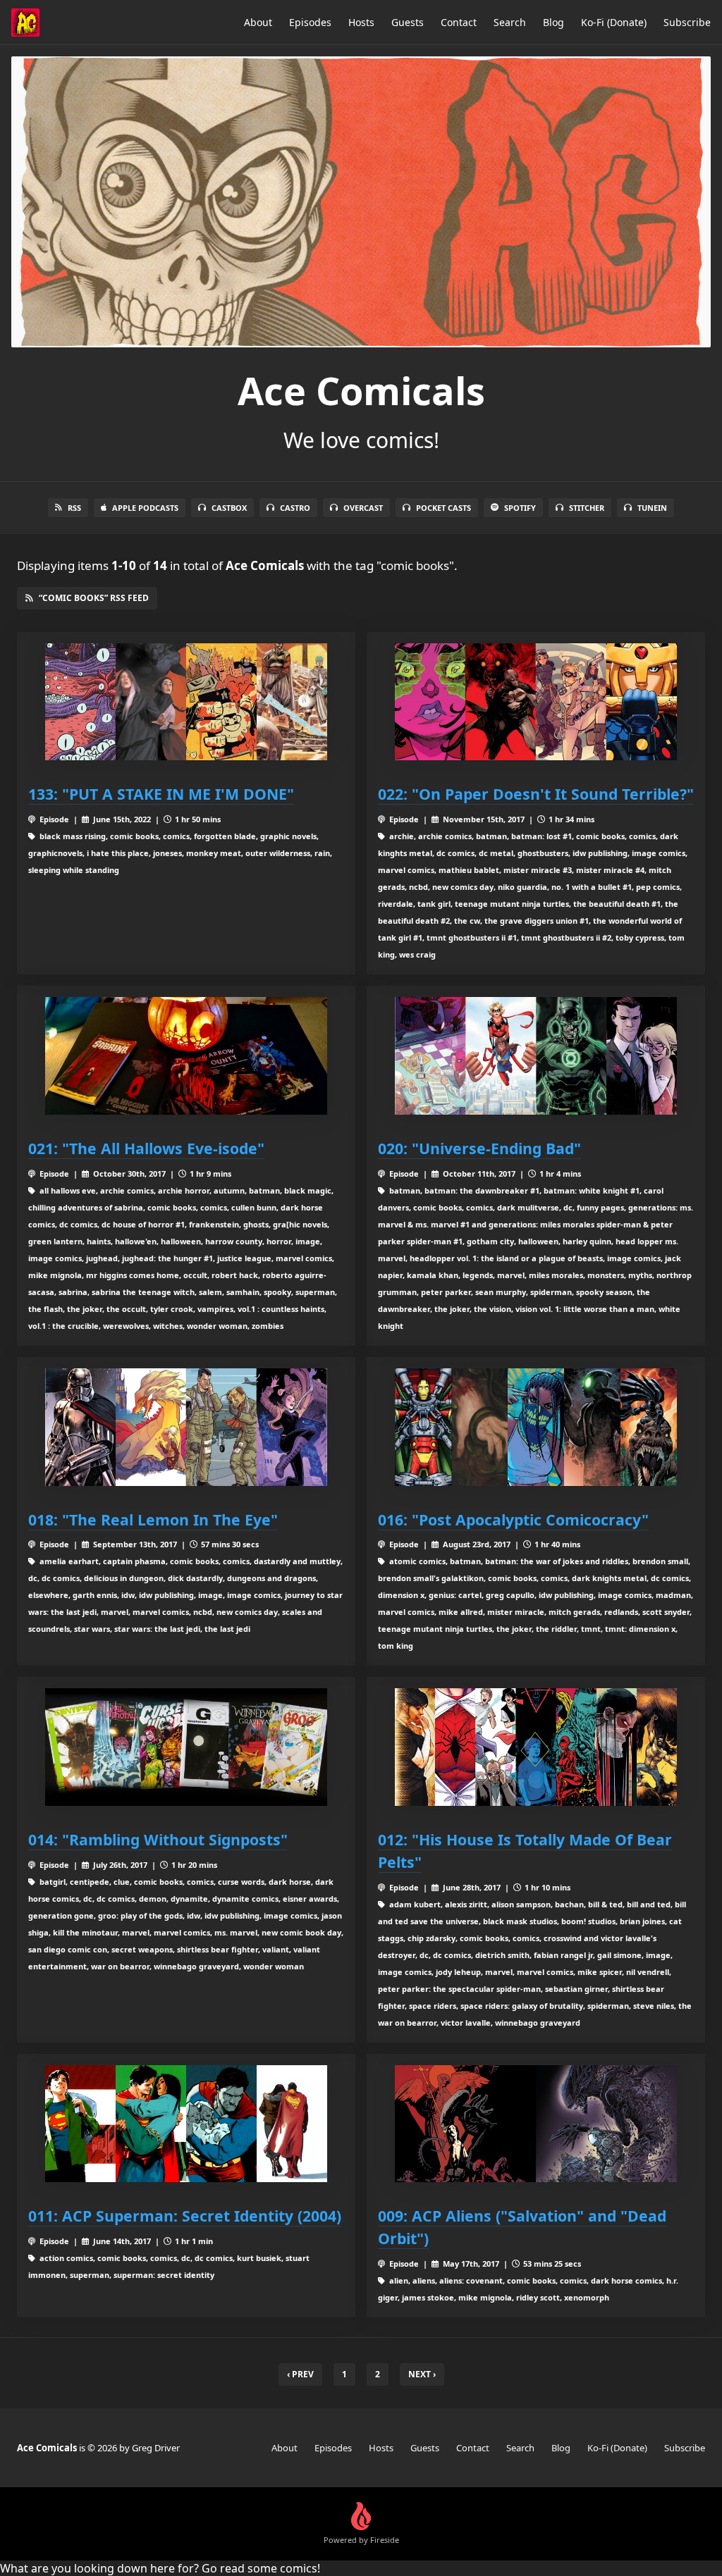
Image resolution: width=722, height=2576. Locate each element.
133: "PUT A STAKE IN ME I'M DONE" (161, 794)
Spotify (520, 508)
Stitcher (587, 508)
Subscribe (687, 22)
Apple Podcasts (145, 508)
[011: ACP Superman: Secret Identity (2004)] (186, 2124)
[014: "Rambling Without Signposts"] (186, 1747)
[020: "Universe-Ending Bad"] (536, 1056)
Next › (422, 2374)
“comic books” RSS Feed (94, 598)
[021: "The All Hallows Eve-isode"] (186, 1056)
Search (510, 22)
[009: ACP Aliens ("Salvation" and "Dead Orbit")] (536, 2124)
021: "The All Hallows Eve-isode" (146, 1148)
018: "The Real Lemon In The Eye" (153, 1519)
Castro (295, 508)
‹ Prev (300, 2374)
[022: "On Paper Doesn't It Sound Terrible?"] (536, 702)
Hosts (361, 22)
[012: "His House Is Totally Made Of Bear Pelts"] (536, 1747)
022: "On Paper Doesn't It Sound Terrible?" (536, 794)
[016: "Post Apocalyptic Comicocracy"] (536, 1427)
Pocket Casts (443, 508)
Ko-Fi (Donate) (614, 22)
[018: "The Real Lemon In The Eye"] (186, 1427)
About (258, 22)
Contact (459, 22)
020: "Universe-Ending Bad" (479, 1148)
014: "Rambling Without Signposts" (158, 1839)
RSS (74, 508)
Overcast (363, 508)
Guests (408, 22)
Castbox (229, 508)
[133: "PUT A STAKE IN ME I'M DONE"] (186, 702)
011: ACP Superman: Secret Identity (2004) (185, 2216)
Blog (553, 22)
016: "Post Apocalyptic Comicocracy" (513, 1519)
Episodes (310, 22)
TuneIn (652, 508)
